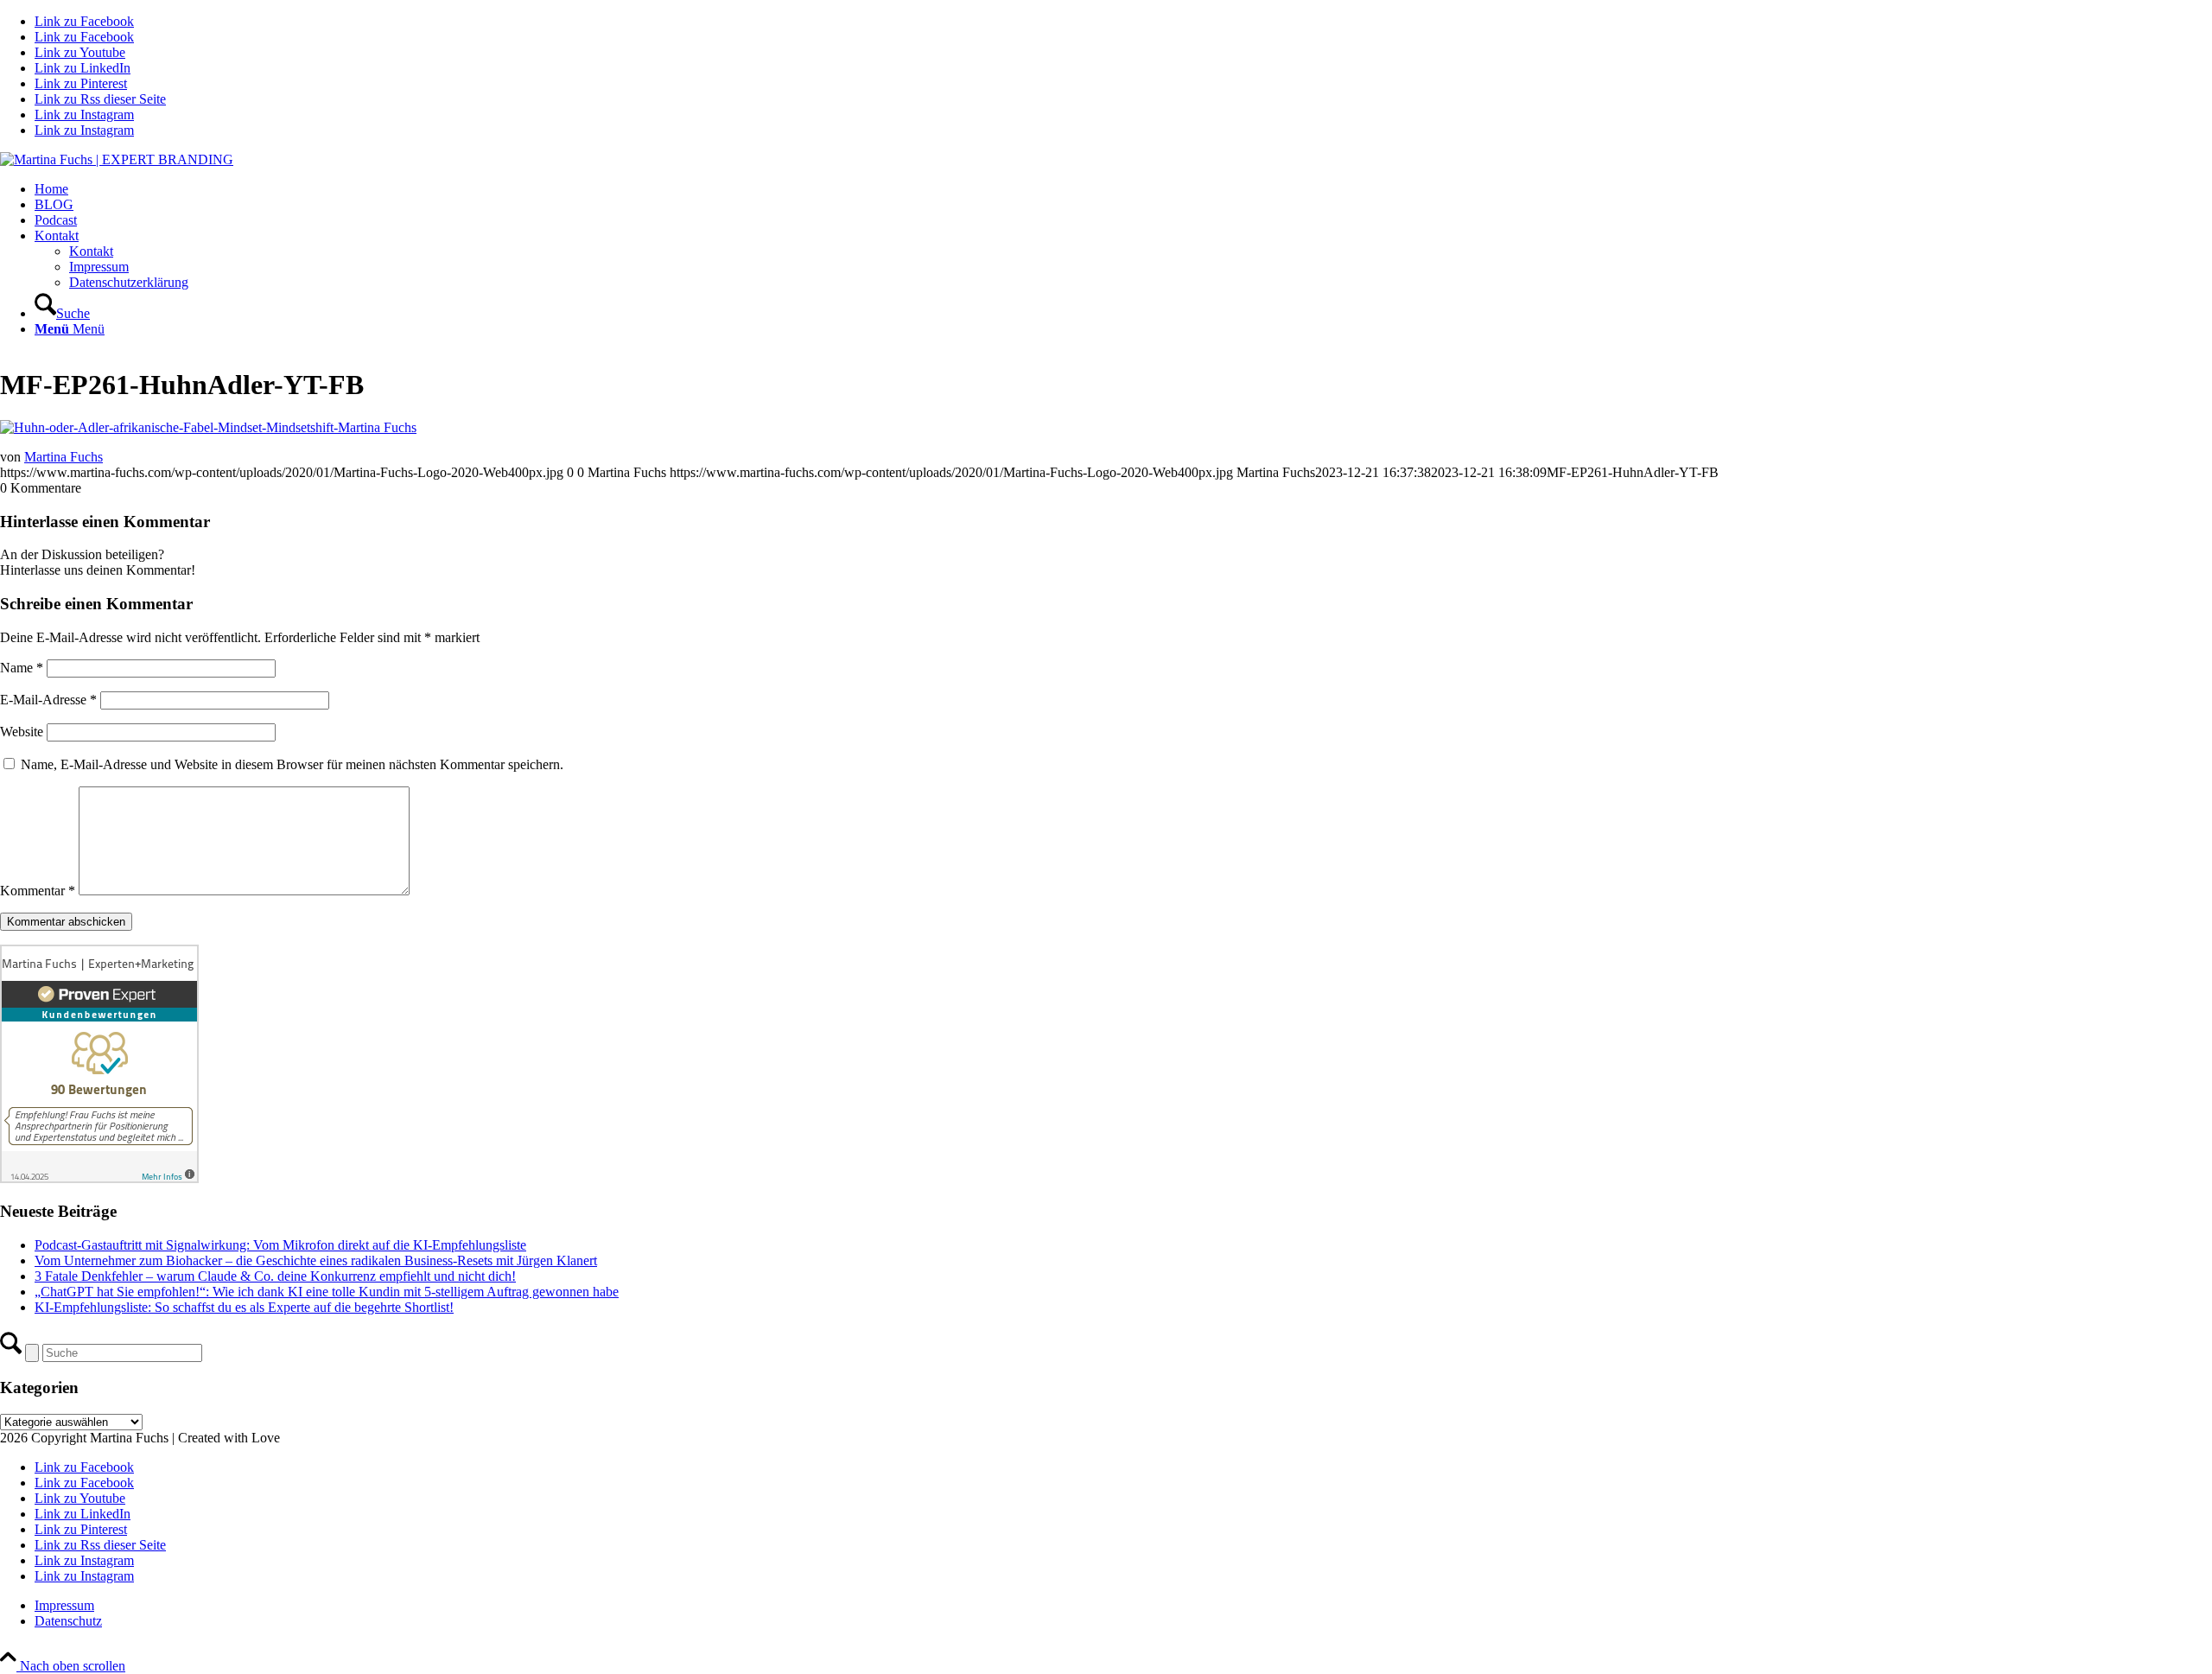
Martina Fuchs (64, 457)
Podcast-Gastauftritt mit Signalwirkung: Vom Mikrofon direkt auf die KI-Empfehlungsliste (280, 1245)
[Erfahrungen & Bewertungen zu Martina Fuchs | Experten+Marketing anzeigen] (99, 1178)
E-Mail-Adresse (48, 700)
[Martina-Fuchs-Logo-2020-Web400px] (117, 159)
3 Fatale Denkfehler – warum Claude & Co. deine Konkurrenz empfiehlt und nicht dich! (275, 1276)
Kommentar (38, 891)
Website (22, 732)
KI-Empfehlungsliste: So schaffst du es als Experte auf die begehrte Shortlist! (244, 1307)
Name (22, 668)
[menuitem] (1123, 189)
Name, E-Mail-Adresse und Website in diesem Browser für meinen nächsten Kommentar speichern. (292, 764)
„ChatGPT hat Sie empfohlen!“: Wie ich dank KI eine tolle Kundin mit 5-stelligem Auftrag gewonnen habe (327, 1292)
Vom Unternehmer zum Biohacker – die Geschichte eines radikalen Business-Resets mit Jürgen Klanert (316, 1260)
